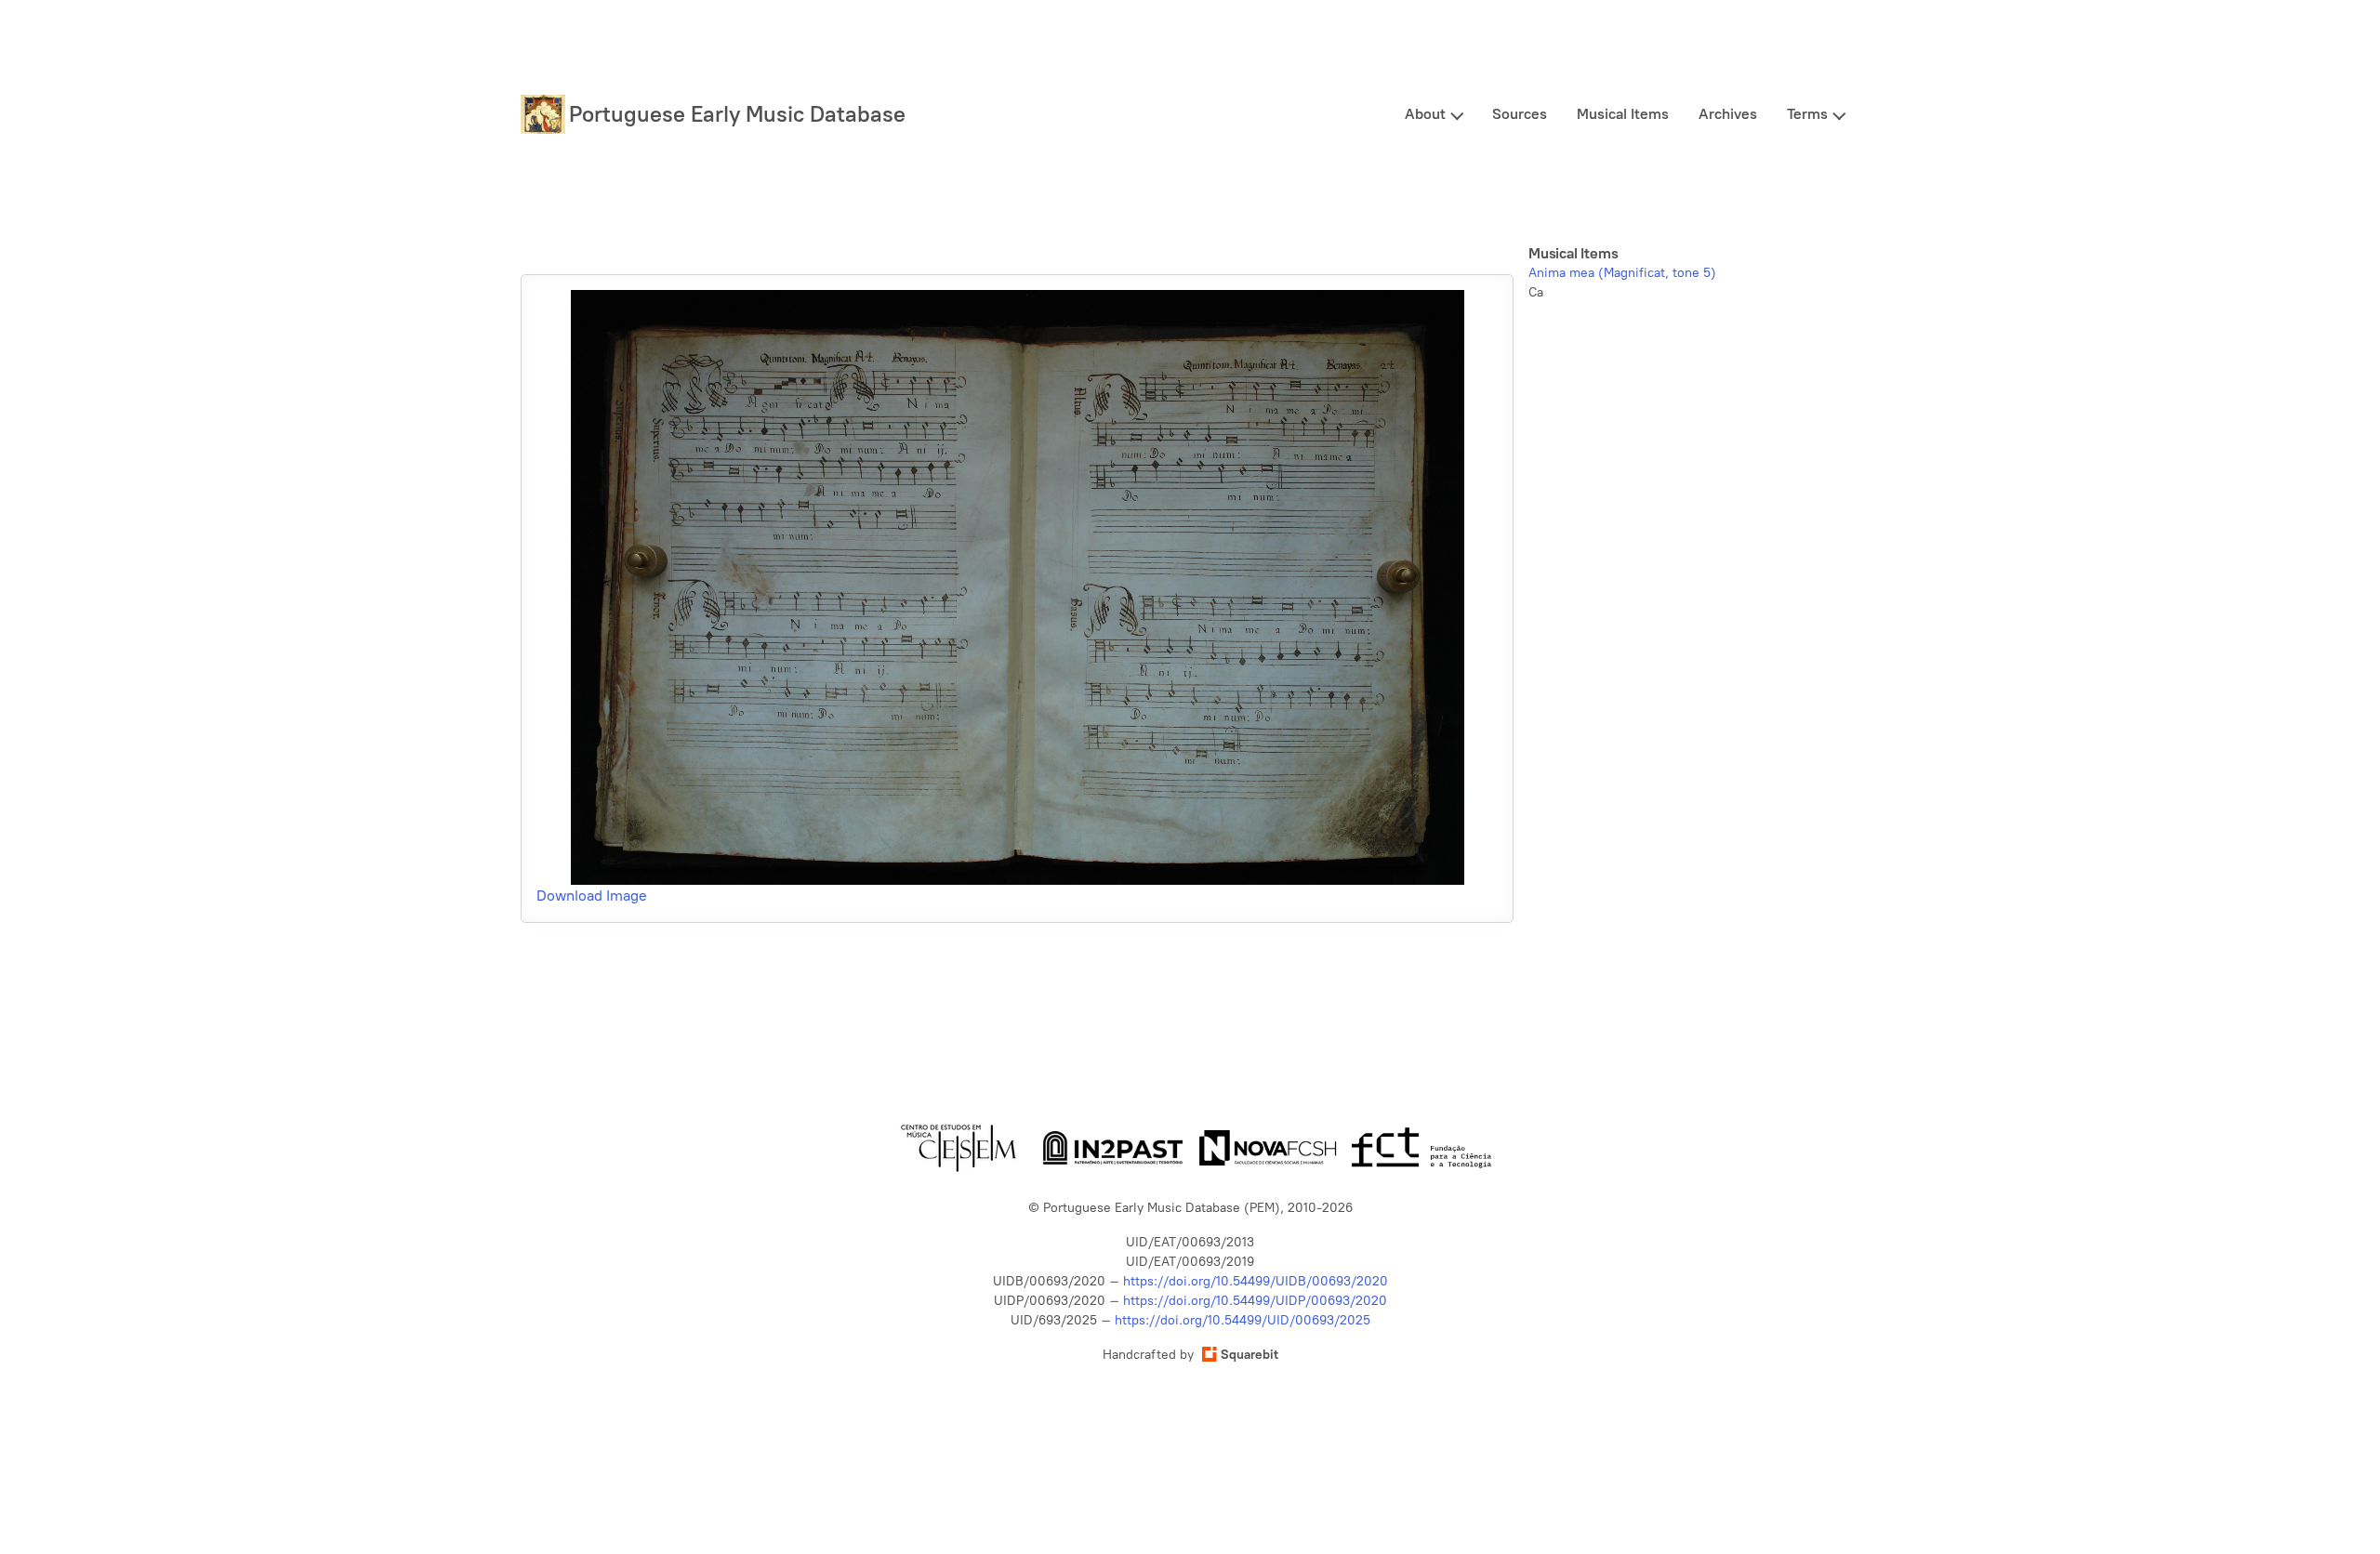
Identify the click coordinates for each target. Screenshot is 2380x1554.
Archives (1728, 114)
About (1425, 114)
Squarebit (1249, 1355)
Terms (1807, 114)
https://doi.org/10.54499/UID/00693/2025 (1243, 1320)
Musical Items (1623, 114)
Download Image (592, 896)
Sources (1520, 114)
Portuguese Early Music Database (737, 114)
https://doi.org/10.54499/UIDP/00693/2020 (1255, 1301)
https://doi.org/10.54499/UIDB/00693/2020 (1256, 1281)
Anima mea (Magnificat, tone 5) (1622, 273)
